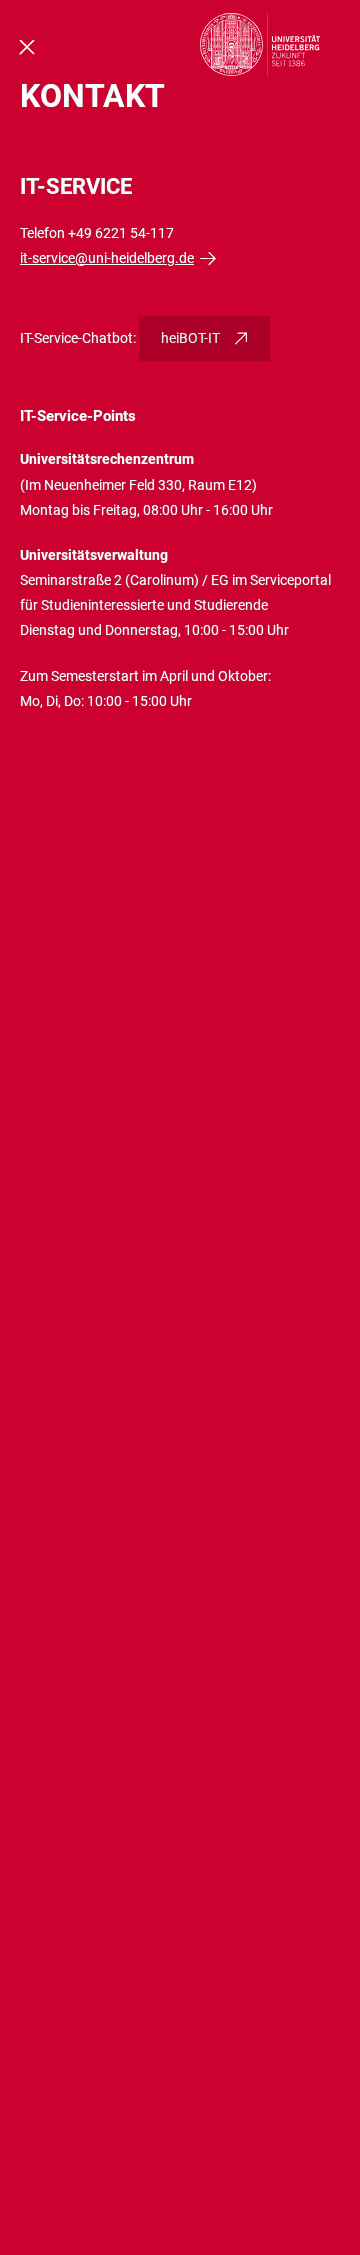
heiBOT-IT (190, 338)
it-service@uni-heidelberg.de (107, 258)
